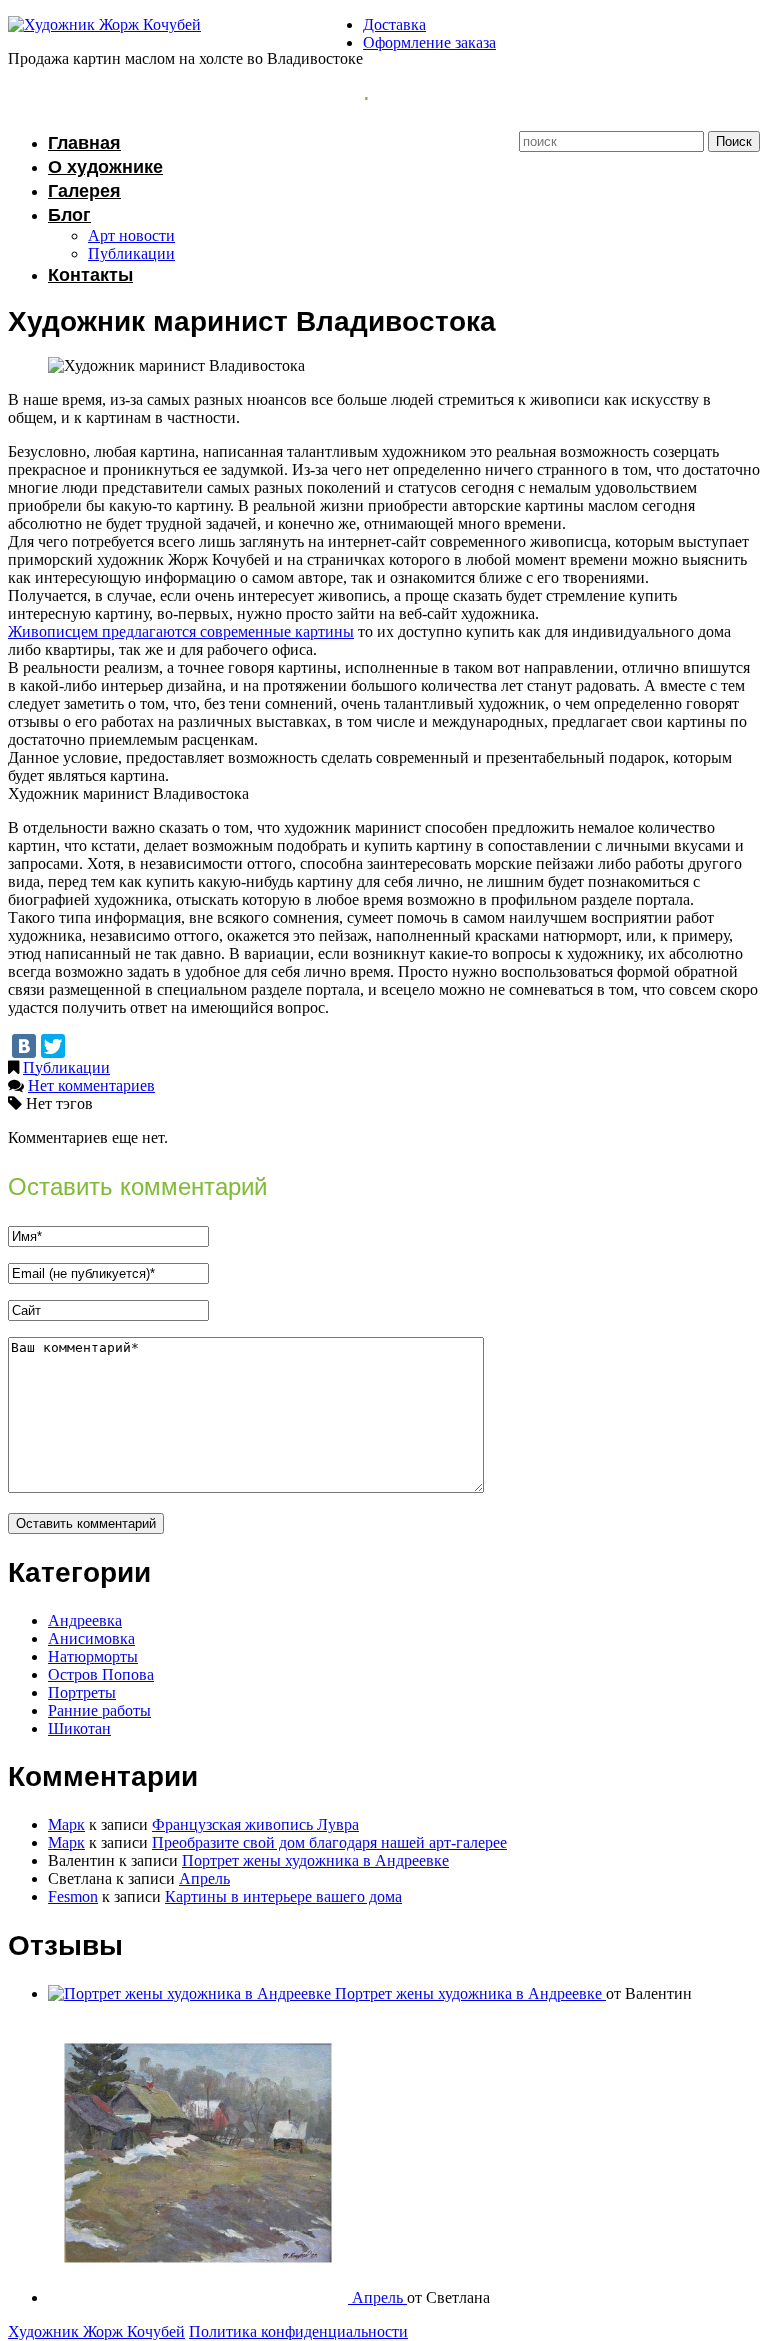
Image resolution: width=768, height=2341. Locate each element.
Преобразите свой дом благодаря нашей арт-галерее (329, 1842)
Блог (69, 215)
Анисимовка (91, 1638)
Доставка (394, 24)
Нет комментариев (91, 1085)
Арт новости (131, 235)
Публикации (131, 253)
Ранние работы (99, 1710)
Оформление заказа (429, 42)
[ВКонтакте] (24, 1046)
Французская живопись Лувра (255, 1824)
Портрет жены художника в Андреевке (315, 1860)
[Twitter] (53, 1046)
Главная (84, 143)
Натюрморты (93, 1656)
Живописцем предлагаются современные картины (181, 631)
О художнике (105, 167)
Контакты (90, 275)
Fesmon (73, 1896)
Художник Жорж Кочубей (96, 2331)
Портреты (82, 1692)
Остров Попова (101, 1674)
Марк (66, 1824)
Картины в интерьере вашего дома (283, 1896)
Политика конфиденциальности (298, 2331)
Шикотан (79, 1728)
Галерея (84, 191)
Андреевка (85, 1620)
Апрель (204, 1878)
